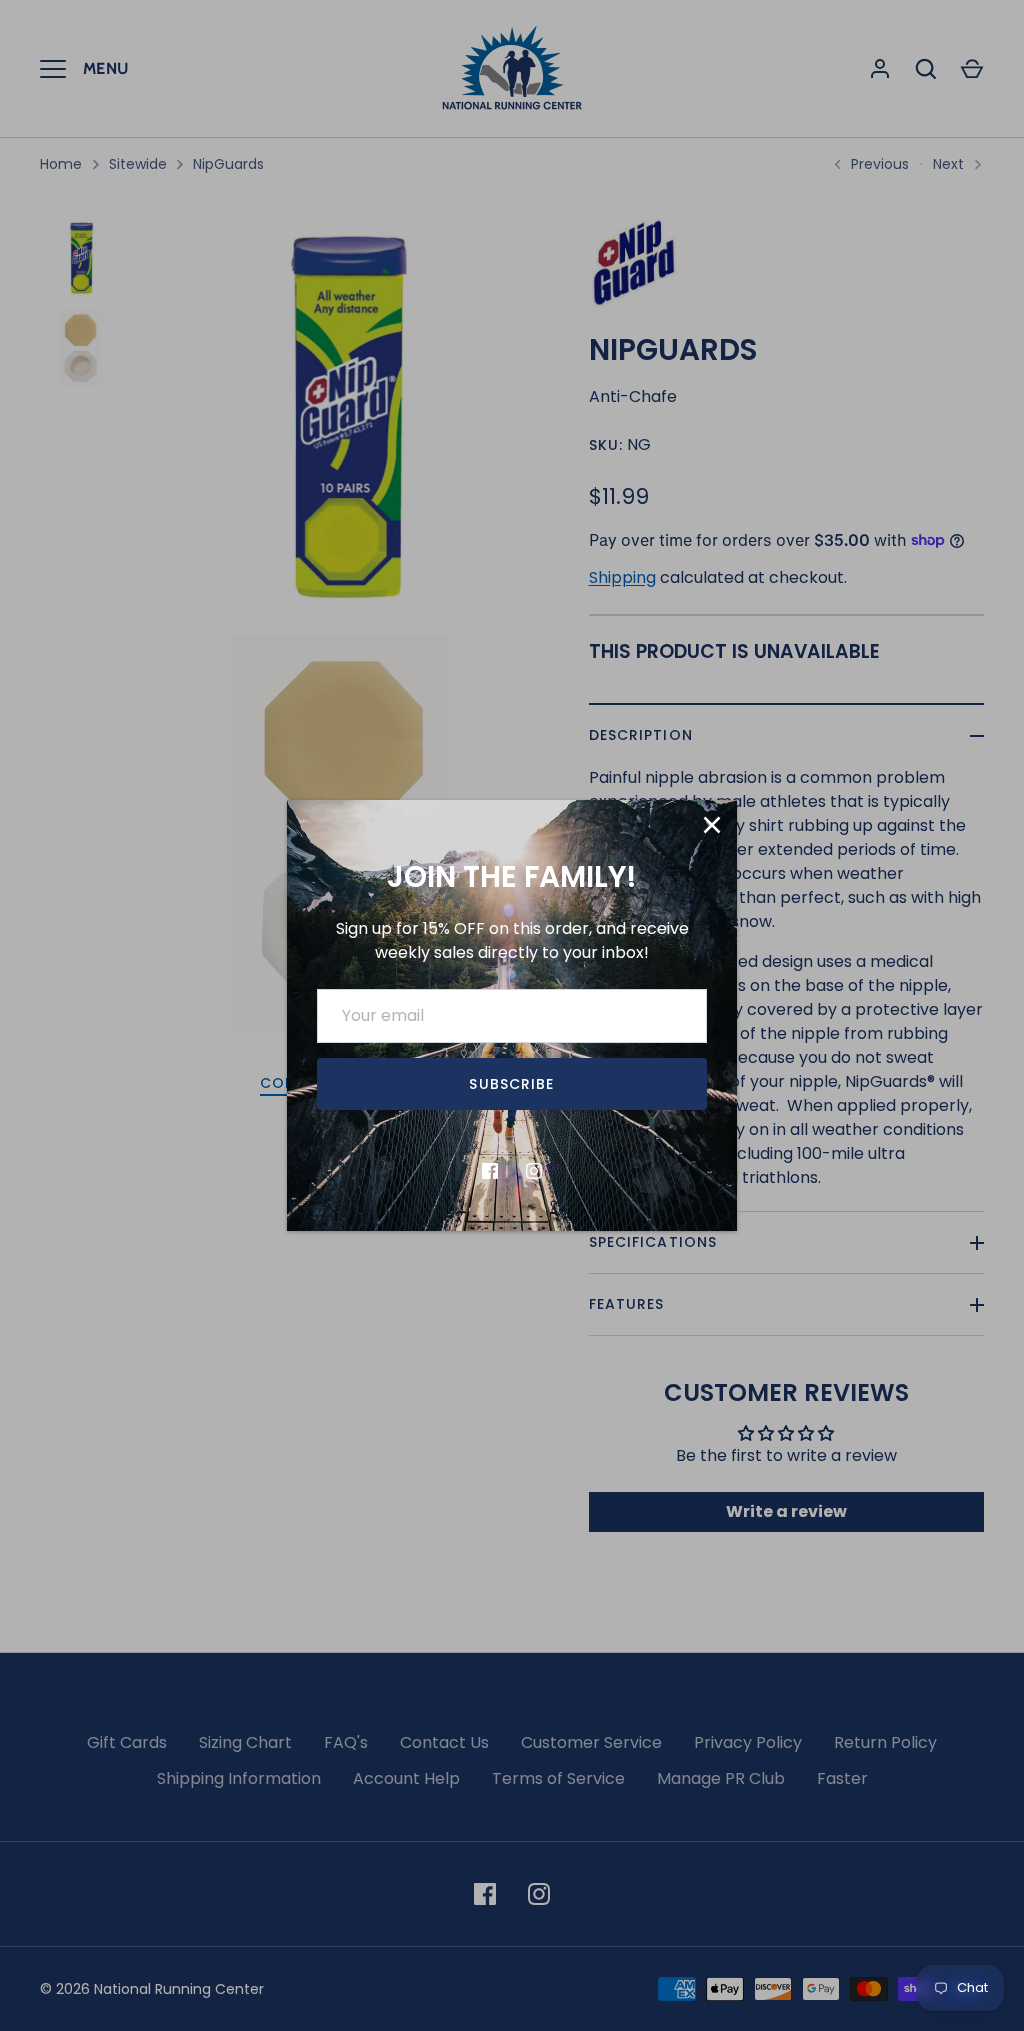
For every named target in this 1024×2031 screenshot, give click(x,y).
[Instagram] (534, 1171)
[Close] (712, 825)
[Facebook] (490, 1171)
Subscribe (511, 1084)
